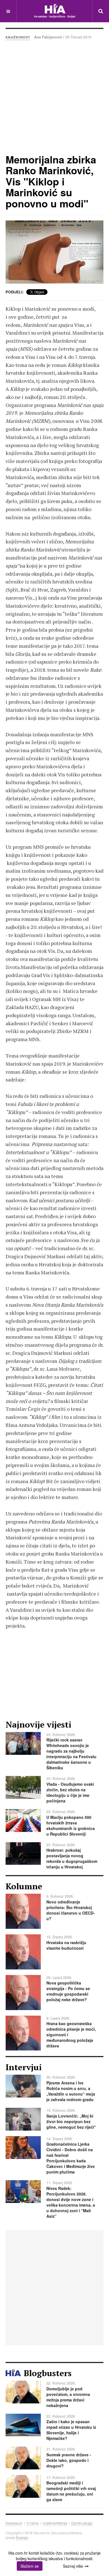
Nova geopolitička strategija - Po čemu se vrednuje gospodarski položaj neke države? (68, 1991)
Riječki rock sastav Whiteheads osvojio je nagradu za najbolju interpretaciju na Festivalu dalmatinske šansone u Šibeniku (71, 1754)
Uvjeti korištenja (55, 2523)
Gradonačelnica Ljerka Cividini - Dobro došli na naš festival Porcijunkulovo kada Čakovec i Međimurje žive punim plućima (71, 2158)
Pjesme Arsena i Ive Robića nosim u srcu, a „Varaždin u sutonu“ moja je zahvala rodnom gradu (71, 2091)
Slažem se (30, 2566)
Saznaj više (73, 2566)
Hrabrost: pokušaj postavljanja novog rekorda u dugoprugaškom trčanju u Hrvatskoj (72, 1858)
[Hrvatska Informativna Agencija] (55, 11)
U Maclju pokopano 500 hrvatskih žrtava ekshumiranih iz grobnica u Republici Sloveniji (71, 1826)
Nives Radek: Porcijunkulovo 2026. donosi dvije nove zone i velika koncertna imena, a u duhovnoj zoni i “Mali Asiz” (71, 2202)
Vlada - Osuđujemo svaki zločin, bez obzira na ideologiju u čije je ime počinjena (70, 1792)
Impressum (14, 2523)
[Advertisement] (54, 97)
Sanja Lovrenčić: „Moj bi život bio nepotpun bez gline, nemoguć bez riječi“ (71, 2121)
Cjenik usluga (82, 2523)
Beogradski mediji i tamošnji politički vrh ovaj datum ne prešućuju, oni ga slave (71, 2491)
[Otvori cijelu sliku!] (54, 252)
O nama (33, 2523)
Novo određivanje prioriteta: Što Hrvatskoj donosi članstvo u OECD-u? (71, 1910)
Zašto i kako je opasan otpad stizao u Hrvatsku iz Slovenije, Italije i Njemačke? (71, 2430)
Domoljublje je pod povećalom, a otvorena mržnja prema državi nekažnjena (68, 2397)
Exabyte (22, 2537)
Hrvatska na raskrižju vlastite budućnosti (66, 1945)
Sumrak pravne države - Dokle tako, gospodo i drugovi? (69, 2460)
